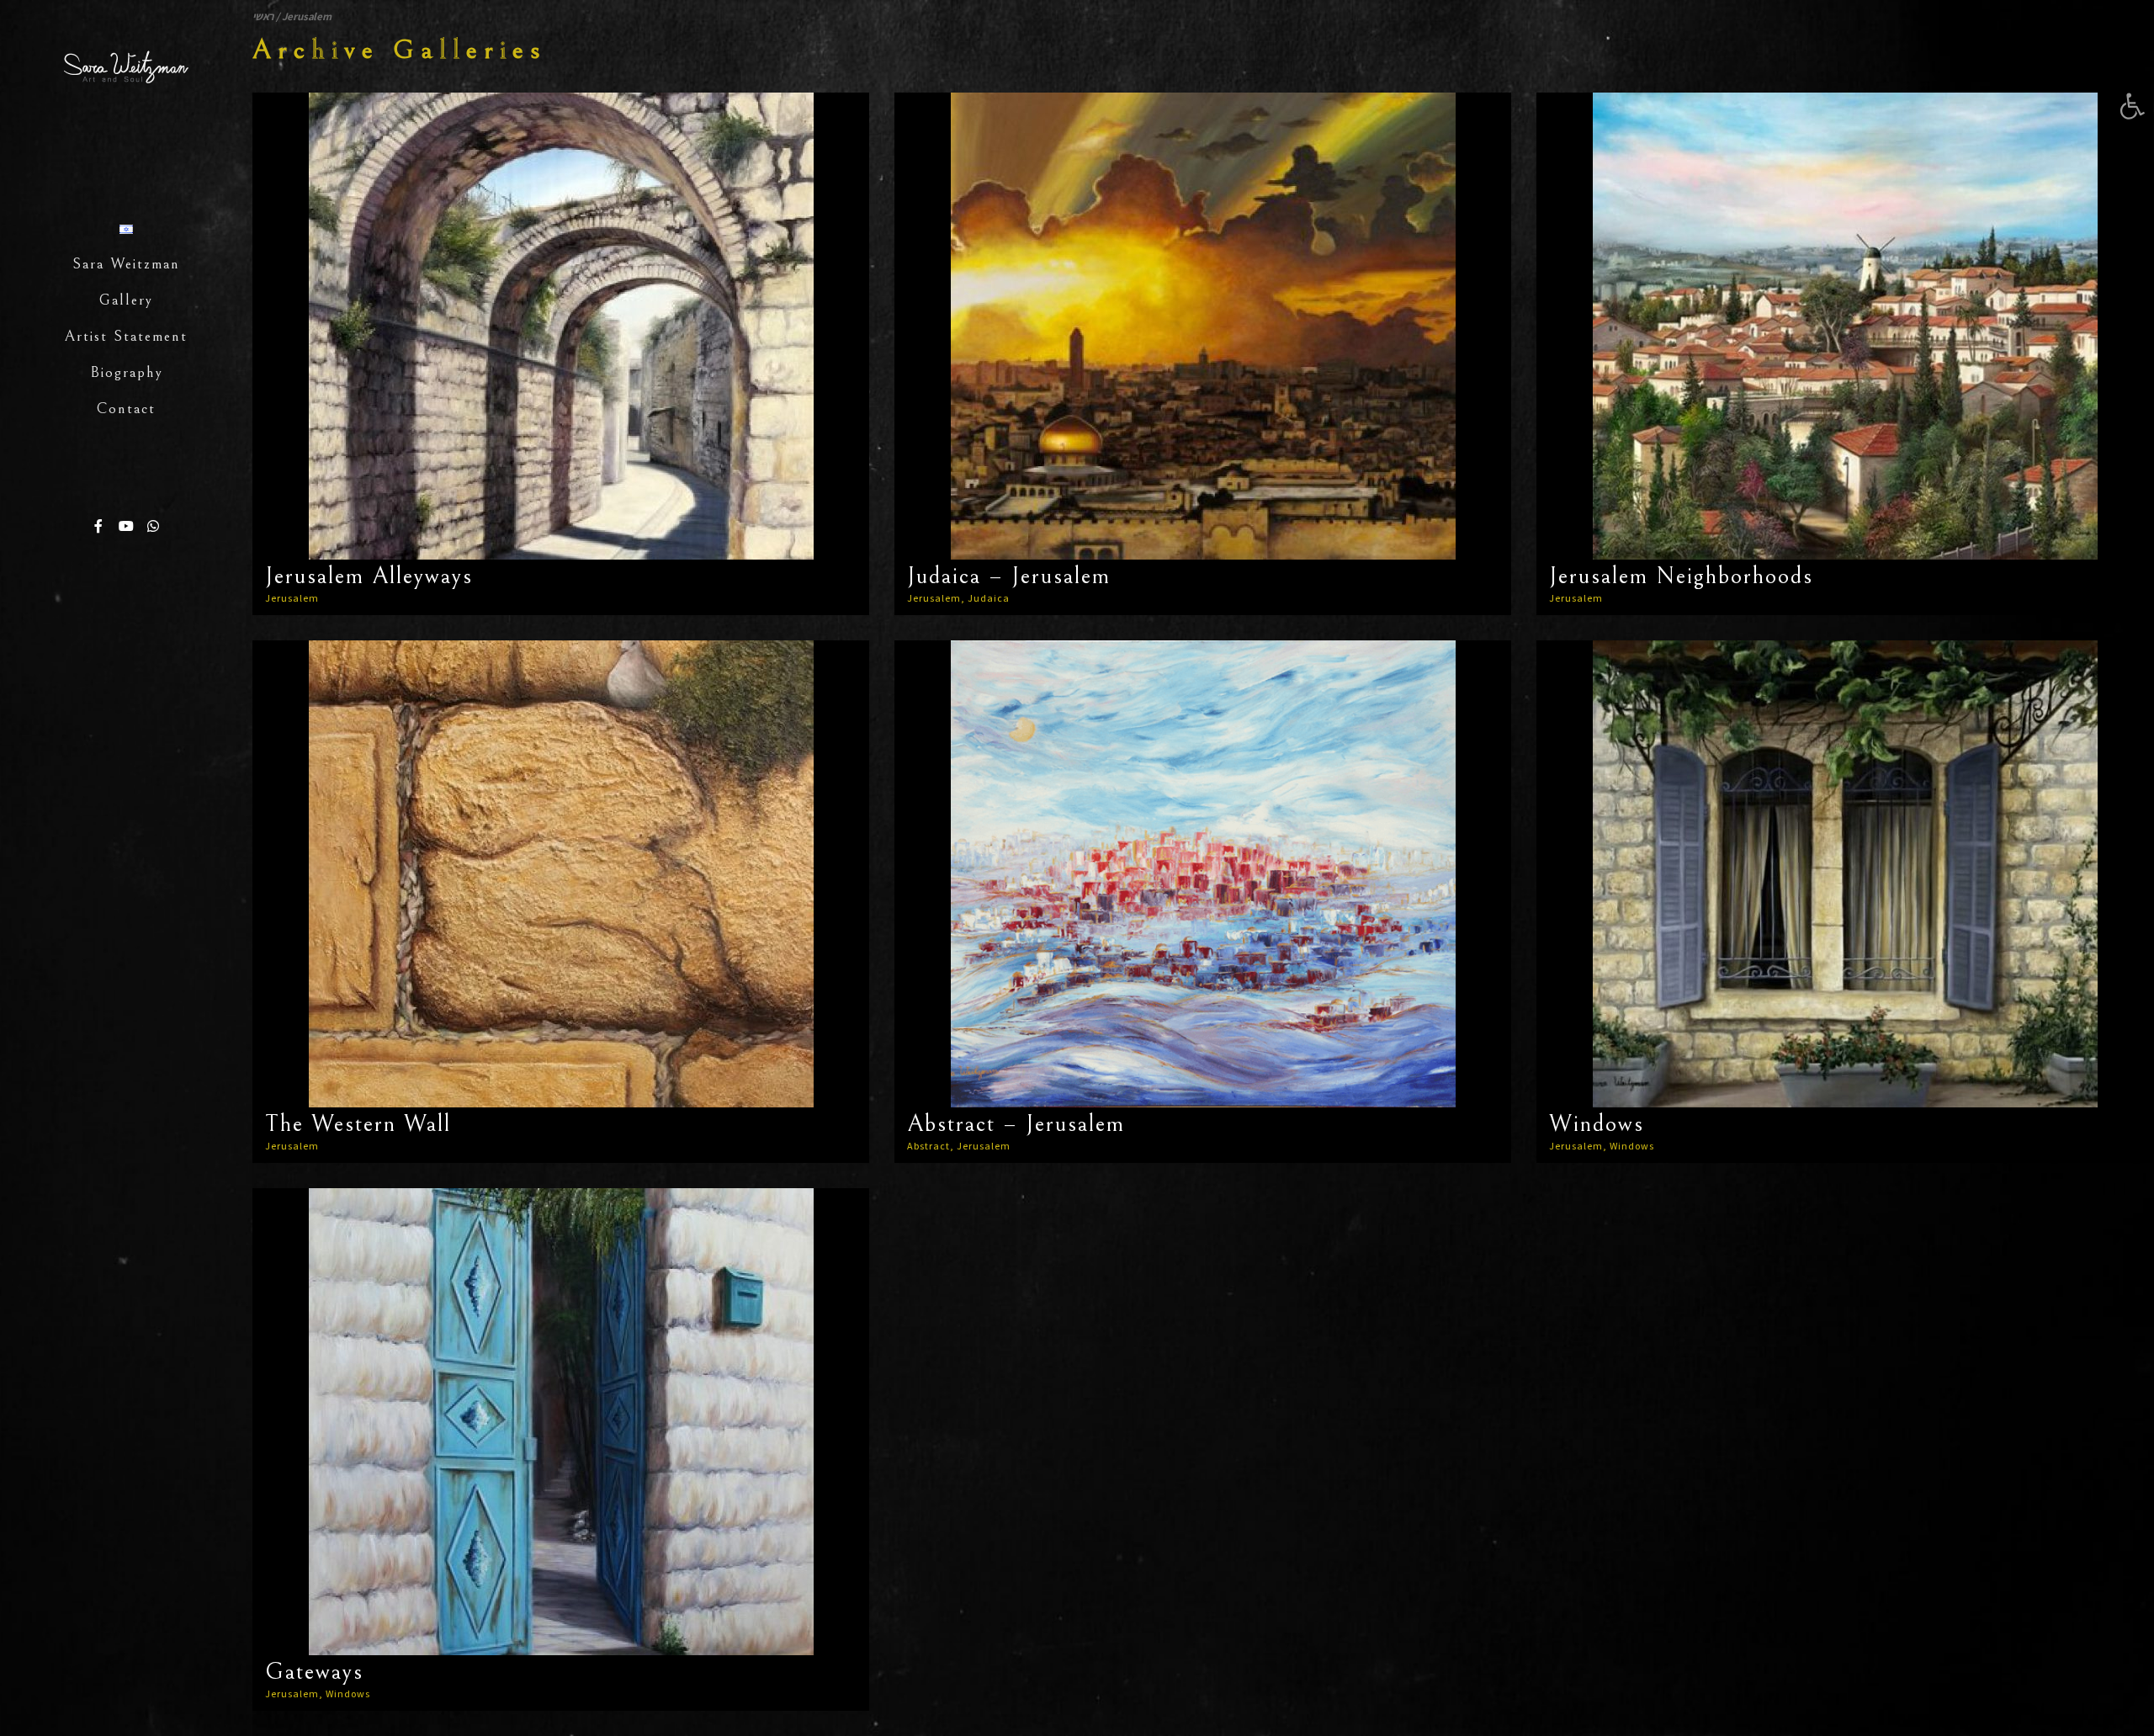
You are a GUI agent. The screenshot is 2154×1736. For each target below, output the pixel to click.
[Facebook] (99, 526)
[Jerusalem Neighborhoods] (1845, 326)
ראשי (263, 16)
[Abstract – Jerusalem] (1203, 874)
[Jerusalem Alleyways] (561, 326)
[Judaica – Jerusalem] (1203, 326)
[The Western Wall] (561, 874)
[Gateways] (561, 1422)
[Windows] (1845, 874)
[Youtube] (126, 526)
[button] (2132, 106)
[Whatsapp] (153, 526)
